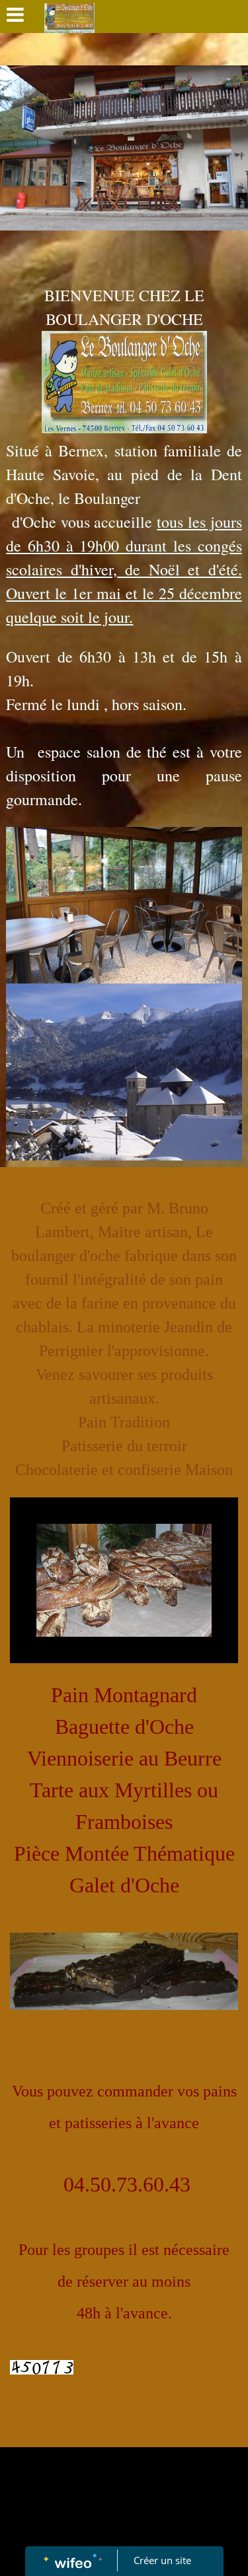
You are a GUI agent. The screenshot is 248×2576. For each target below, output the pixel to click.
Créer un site (162, 2560)
